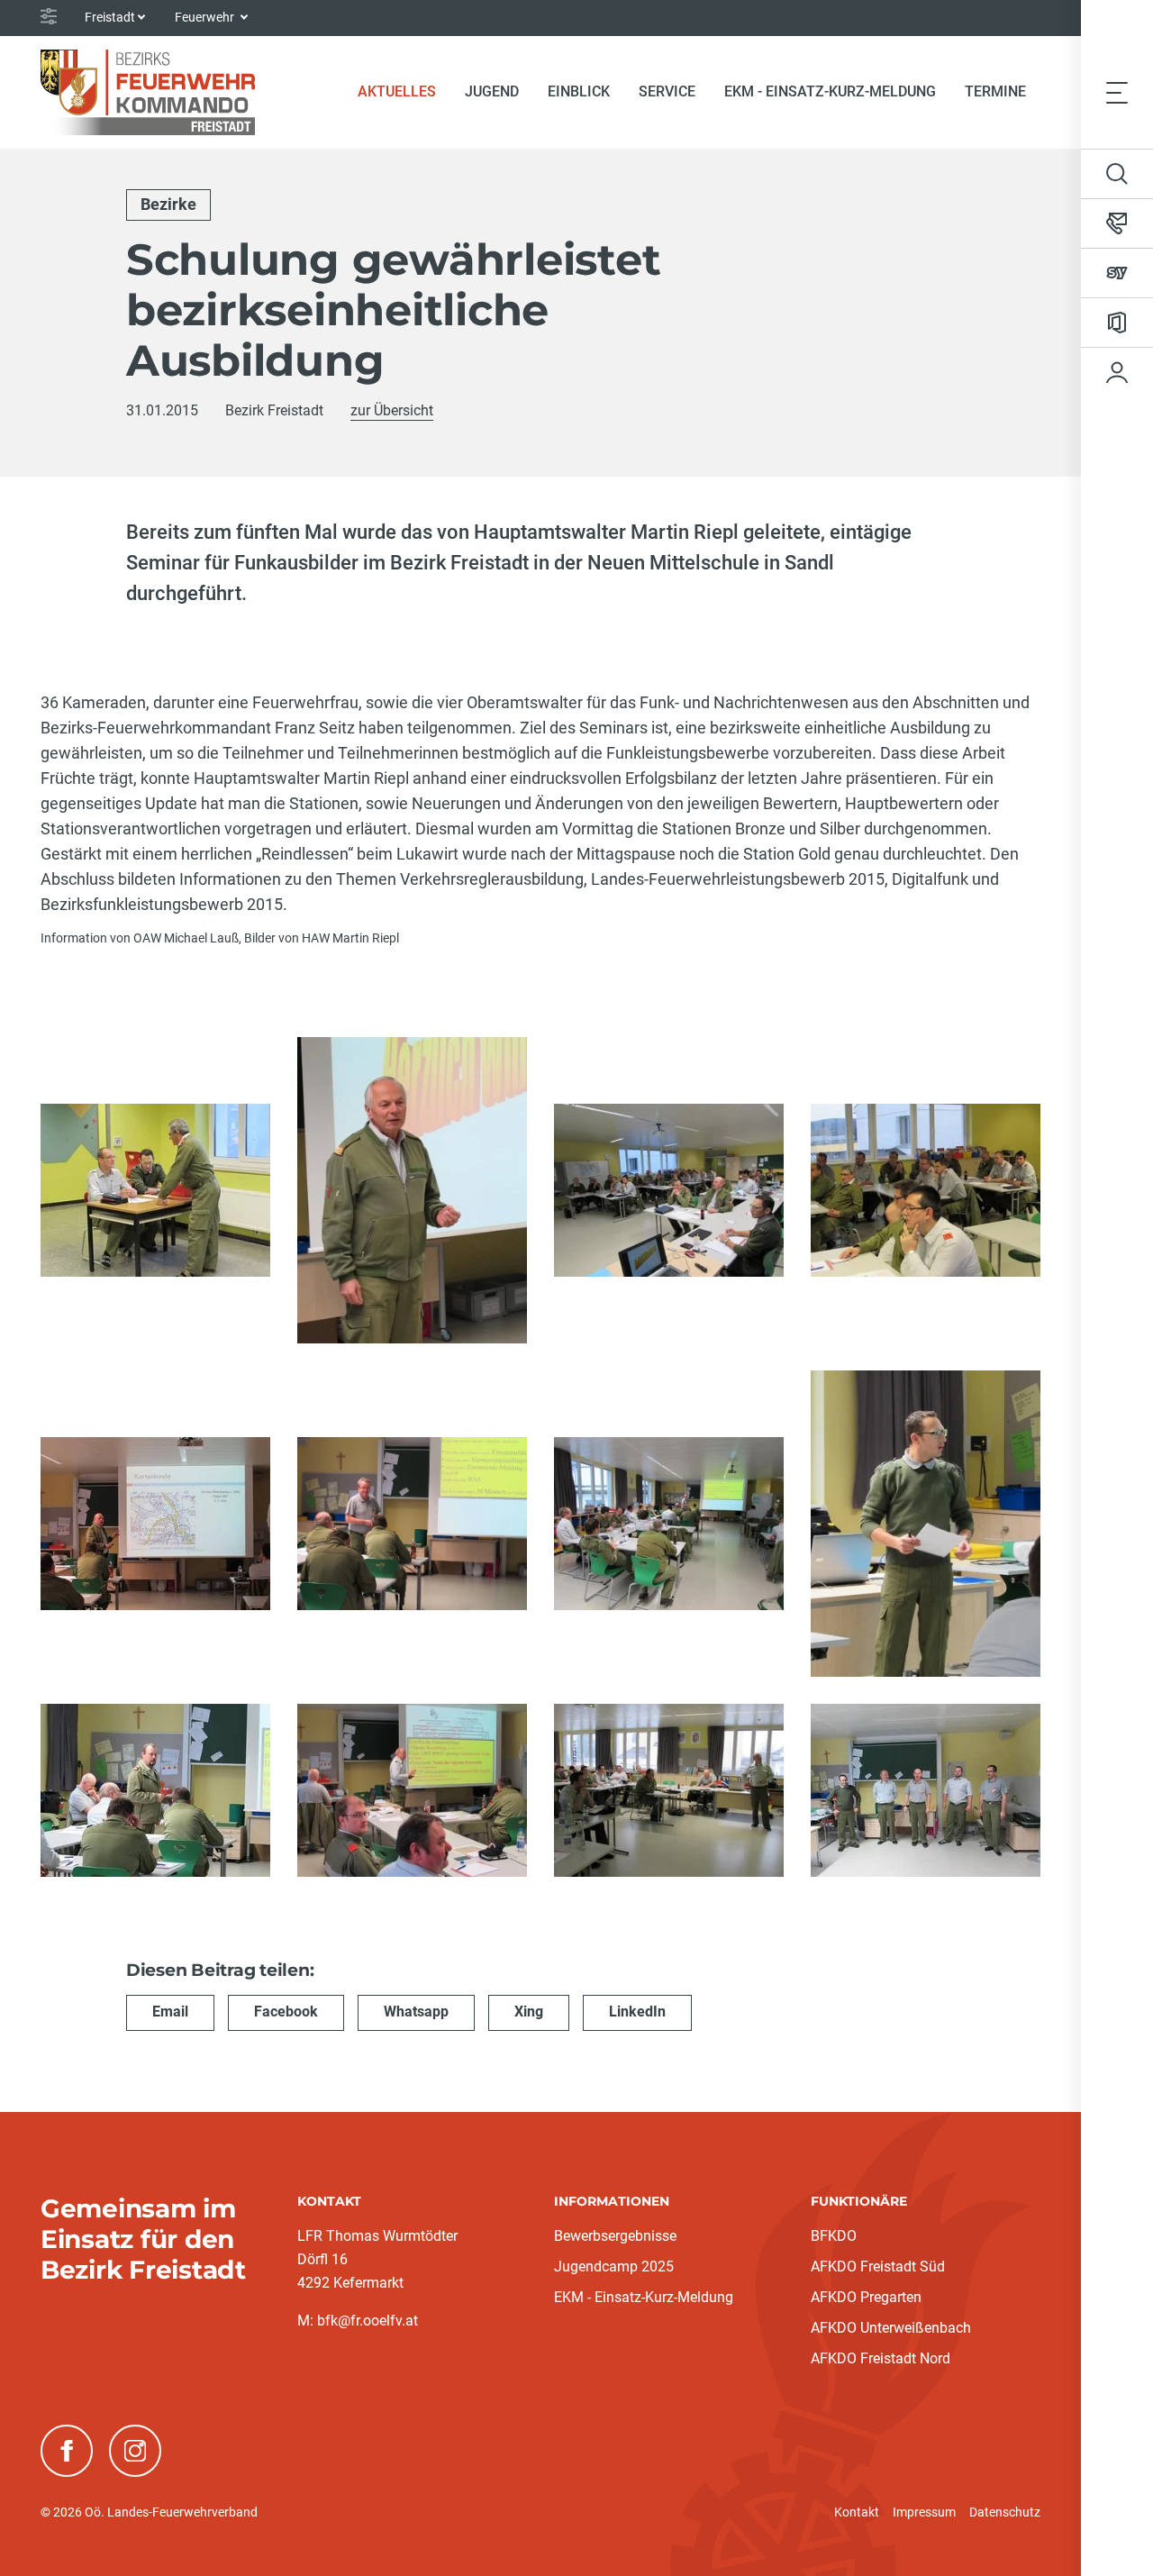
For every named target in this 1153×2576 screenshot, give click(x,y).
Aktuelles (404, 91)
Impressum (924, 2512)
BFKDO (834, 2236)
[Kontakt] (1117, 223)
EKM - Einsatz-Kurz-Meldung (830, 91)
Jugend (492, 91)
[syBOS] (1117, 273)
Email (170, 2012)
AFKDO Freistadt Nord (881, 2358)
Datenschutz (1005, 2512)
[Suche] (1117, 174)
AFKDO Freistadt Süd (878, 2267)
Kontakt (857, 2512)
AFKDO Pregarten (866, 2297)
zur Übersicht (392, 410)
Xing (529, 2012)
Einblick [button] (579, 91)
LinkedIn (637, 2012)
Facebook (286, 2012)
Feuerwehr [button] (206, 17)
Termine (995, 91)
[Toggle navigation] (1117, 92)
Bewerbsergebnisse (615, 2236)
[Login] (1117, 372)
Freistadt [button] (110, 17)
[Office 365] (1117, 323)
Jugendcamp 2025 (614, 2267)
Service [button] (667, 91)
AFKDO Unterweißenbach (891, 2328)
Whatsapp (416, 2012)
